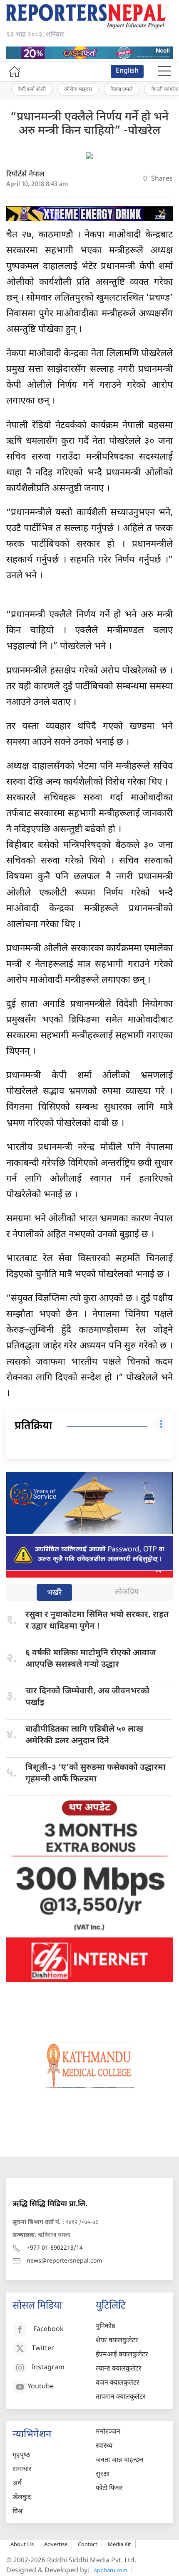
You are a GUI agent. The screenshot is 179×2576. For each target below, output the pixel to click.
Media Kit (119, 2544)
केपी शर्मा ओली (32, 89)
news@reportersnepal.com (64, 2261)
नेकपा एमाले (122, 89)
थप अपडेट (89, 1808)
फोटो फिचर (109, 2489)
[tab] (54, 1593)
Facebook (48, 2330)
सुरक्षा (103, 2474)
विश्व (17, 2512)
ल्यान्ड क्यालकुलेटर (119, 2369)
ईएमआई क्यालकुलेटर (122, 2355)
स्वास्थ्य (104, 2446)
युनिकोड (106, 2327)
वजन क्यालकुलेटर (118, 2383)
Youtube (41, 2387)
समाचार (22, 2470)
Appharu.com (111, 2570)
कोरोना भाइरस (78, 89)
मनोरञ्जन (108, 2432)
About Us (22, 2544)
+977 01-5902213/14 (55, 2248)
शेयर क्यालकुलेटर (117, 2341)
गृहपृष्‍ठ (21, 2455)
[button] (164, 71)
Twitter (43, 2349)
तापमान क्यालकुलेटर (121, 2397)
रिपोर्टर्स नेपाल (25, 175)
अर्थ (17, 2484)
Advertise (56, 2544)
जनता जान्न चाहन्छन (120, 2460)
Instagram (48, 2368)
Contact (88, 2544)
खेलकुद (22, 2498)
